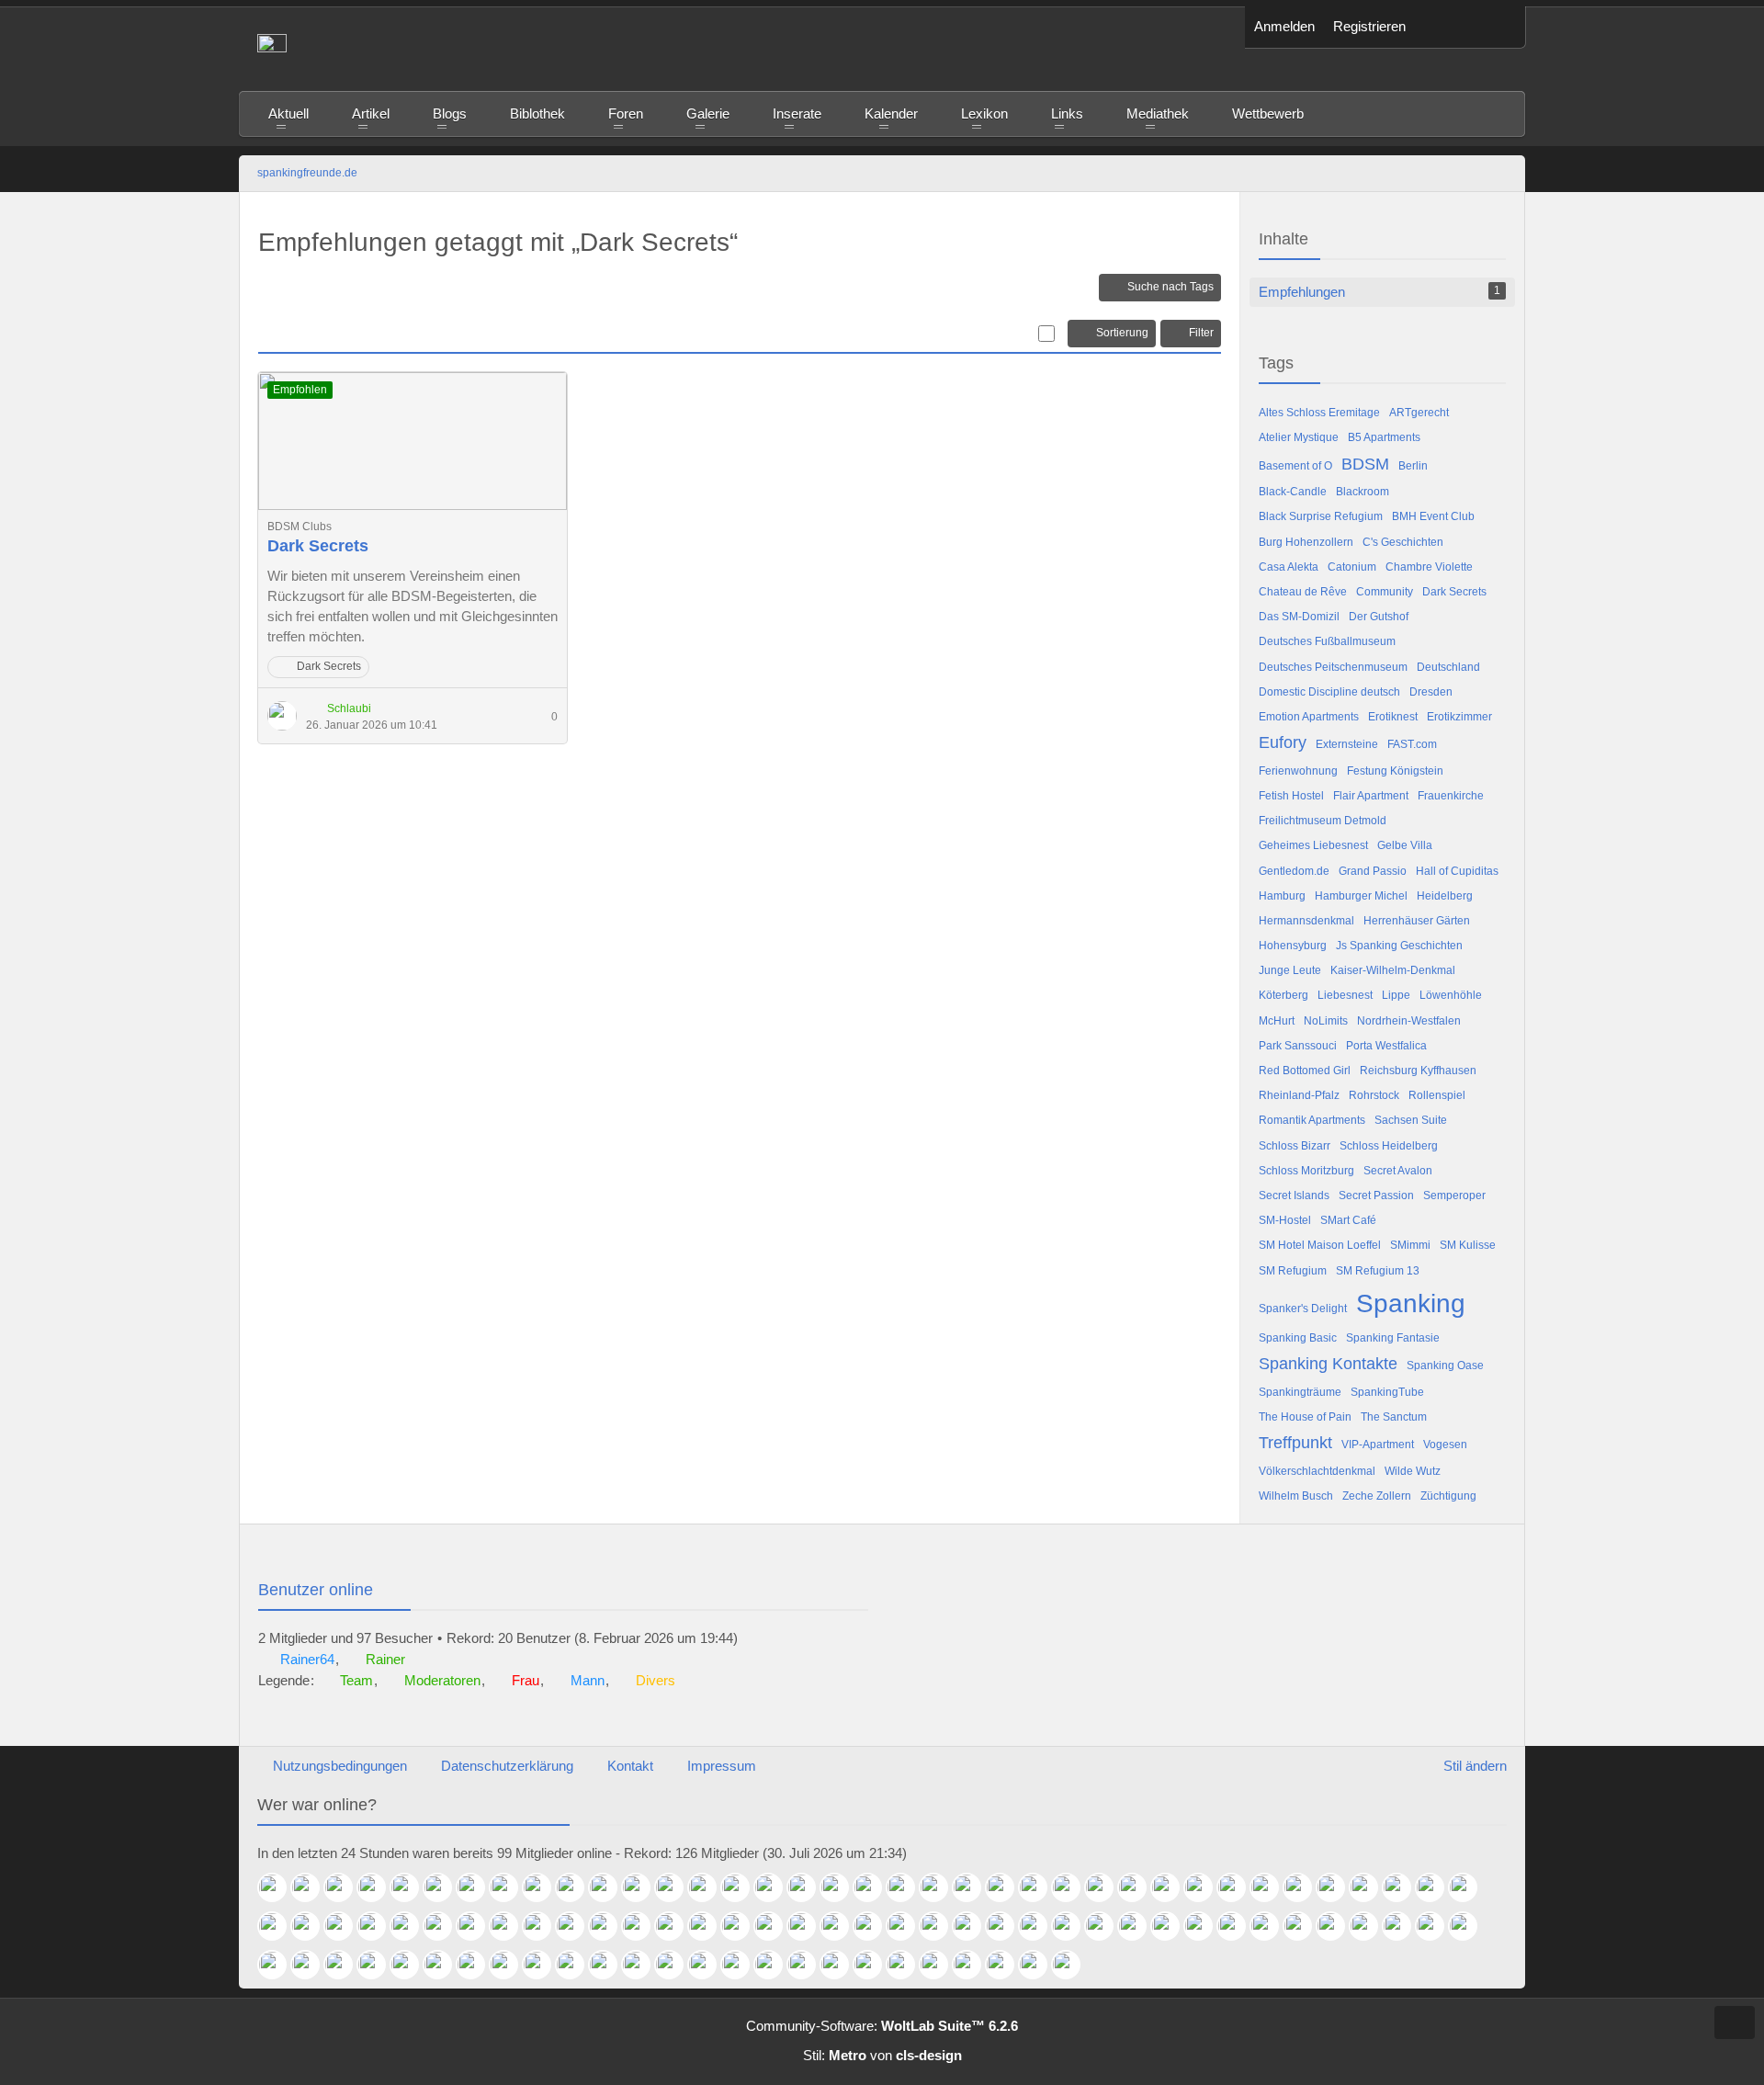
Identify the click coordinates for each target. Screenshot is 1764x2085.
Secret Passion (1376, 1195)
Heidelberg (1445, 896)
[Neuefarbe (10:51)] (610, 1965)
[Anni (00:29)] (775, 1887)
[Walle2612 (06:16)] (1040, 1965)
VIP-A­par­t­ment (1378, 1445)
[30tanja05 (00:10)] (842, 1887)
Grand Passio (1373, 871)
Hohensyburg (1293, 946)
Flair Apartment (1371, 796)
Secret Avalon (1398, 1171)
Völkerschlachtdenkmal (1317, 1471)
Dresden (1431, 692)
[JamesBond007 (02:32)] (544, 1887)
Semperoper (1454, 1195)
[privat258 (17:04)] (1106, 1926)
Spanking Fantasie (1393, 1338)
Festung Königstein (1395, 771)
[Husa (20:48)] (345, 1926)
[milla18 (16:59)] (1139, 1926)
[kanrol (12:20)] (379, 1965)
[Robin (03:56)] (412, 1887)
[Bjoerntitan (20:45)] (379, 1926)
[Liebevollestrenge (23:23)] (941, 1887)
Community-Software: (882, 2026)
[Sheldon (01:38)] (610, 1887)
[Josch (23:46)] (875, 1887)
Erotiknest (1393, 717)
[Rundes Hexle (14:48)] (1371, 1926)
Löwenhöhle (1451, 995)
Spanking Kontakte (1328, 1364)
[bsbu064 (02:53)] (478, 1887)
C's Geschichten (1403, 542)
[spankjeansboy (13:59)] (312, 1965)
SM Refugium (1293, 1271)
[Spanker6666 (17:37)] (1007, 1926)
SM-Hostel (1285, 1220)
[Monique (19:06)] (742, 1926)
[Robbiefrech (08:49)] (875, 1965)
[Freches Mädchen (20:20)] (544, 1926)
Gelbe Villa (1405, 845)
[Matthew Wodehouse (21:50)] (1338, 1887)
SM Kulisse (1468, 1245)
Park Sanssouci (1298, 1046)
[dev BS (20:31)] (478, 1926)
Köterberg (1283, 995)
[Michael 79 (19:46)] (610, 1926)
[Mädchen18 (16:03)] (1272, 1926)
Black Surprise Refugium (1321, 516)
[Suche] (1498, 27)
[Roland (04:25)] (345, 1887)
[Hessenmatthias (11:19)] (544, 1965)
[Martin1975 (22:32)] (1139, 1887)
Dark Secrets (318, 546)
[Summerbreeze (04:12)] (379, 1887)
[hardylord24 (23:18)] (974, 1887)
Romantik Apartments (1312, 1120)
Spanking (1411, 1303)
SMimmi (1410, 1245)
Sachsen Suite (1411, 1120)
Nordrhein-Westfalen (1409, 1021)
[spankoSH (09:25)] (842, 1965)
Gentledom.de (1294, 871)
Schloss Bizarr (1295, 1146)
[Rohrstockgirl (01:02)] (676, 1887)
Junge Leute (1290, 970)
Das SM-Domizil (1299, 617)
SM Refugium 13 (1378, 1271)
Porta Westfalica (1386, 1046)
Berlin (1413, 466)
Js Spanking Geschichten (1399, 946)
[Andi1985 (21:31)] (1404, 1887)
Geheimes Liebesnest (1313, 845)
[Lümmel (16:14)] (1205, 1926)
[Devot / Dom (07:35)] (941, 1965)
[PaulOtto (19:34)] (709, 1926)
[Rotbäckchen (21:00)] (279, 1926)
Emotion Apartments (1309, 717)
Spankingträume (1300, 1392)
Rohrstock (1374, 1095)
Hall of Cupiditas (1457, 871)
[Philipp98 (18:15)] (875, 1926)
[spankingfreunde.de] (742, 49)
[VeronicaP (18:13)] (908, 1926)
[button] (1442, 27)
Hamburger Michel (1361, 896)
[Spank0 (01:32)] (643, 1887)
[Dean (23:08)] (1007, 1887)
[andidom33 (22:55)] (1073, 1887)
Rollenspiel (1437, 1095)
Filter (1201, 333)
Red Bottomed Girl (1305, 1071)
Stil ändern (1475, 1766)
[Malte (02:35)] (511, 1887)
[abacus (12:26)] (345, 1965)
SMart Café (1348, 1220)
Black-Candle (1293, 492)
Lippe (1396, 995)
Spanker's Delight (1303, 1309)
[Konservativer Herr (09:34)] (808, 1965)
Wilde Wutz (1413, 1471)
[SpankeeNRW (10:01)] (676, 1965)
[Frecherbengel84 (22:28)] (1205, 1887)
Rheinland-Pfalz (1299, 1095)
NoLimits (1326, 1021)
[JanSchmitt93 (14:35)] (1437, 1926)
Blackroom (1363, 492)
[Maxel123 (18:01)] (941, 1926)
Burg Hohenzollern (1306, 542)
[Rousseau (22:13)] (1272, 1887)
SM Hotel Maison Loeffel (1320, 1245)
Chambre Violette (1429, 567)
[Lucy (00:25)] (808, 1887)
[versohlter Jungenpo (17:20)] (1040, 1926)
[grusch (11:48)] (478, 1965)
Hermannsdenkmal (1306, 921)
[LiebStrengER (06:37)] (1007, 1965)
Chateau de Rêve (1303, 592)
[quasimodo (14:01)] (279, 1965)
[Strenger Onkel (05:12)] (1073, 1965)
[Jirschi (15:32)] (1338, 1926)
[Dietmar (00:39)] (742, 1887)
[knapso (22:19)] (1238, 1887)
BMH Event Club (1433, 516)
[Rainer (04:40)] (312, 1887)
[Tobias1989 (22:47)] (1106, 1887)
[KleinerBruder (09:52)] (709, 1965)
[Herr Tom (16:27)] (1172, 1926)
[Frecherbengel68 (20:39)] (412, 1926)
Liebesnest (1345, 995)
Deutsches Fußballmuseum (1327, 641)
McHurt (1277, 1021)
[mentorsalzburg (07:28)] (974, 1965)
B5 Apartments (1384, 437)
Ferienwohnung (1298, 771)
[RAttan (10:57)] (577, 1965)
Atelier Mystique (1299, 437)
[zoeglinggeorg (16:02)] (1305, 1926)
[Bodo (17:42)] (974, 1926)
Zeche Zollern (1377, 1496)
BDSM (1365, 464)
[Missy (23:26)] (908, 1887)
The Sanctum (1394, 1417)
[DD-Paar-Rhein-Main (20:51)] (312, 1926)
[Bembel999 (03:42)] (445, 1887)
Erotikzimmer (1459, 717)
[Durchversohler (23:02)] (1040, 1887)
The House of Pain (1305, 1417)
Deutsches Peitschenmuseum (1333, 667)
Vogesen (1445, 1445)
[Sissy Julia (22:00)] (1305, 1887)
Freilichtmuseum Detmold (1323, 821)
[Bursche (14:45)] (1404, 1926)
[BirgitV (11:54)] (445, 1965)
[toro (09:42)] (775, 1965)
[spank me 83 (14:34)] (1470, 1926)
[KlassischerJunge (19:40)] (643, 1926)
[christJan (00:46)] (709, 1887)
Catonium (1352, 567)
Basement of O (1295, 466)
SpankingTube (1387, 1392)
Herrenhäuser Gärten (1417, 921)
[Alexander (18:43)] (775, 1926)
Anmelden (1284, 26)
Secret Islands (1294, 1195)
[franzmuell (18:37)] (808, 1926)
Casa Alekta (1289, 567)
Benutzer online (316, 1590)
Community (1385, 592)
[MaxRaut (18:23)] (842, 1926)
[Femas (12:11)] (412, 1965)
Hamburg (1282, 896)
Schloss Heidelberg (1389, 1146)
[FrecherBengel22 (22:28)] (1172, 1887)
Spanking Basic (1298, 1338)
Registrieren (1369, 26)
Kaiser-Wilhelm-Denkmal (1393, 970)
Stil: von (882, 2055)
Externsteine (1347, 744)
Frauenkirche (1451, 796)
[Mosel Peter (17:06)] (1073, 1926)
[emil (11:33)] (511, 1965)
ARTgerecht (1419, 413)
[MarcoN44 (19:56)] (577, 1926)
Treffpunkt (1295, 1443)
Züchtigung (1448, 1496)
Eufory (1283, 742)
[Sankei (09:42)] (742, 1965)
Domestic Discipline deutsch (1329, 692)
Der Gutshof (1379, 617)
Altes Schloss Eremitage (1319, 413)
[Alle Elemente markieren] (1046, 334)
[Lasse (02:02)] (577, 1887)
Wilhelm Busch (1296, 1496)
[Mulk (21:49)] (1371, 1887)
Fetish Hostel (1291, 796)
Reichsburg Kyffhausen (1418, 1071)
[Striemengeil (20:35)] (445, 1926)
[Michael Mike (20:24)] (511, 1926)
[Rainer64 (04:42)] (279, 1887)
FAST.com (1412, 744)
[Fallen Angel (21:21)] (1437, 1887)
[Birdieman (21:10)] (1470, 1887)
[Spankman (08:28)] (908, 1965)
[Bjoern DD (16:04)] (1238, 1926)
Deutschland (1448, 667)
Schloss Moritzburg (1306, 1171)
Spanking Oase (1445, 1365)
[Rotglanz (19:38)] (676, 1926)
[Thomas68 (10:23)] (643, 1965)
